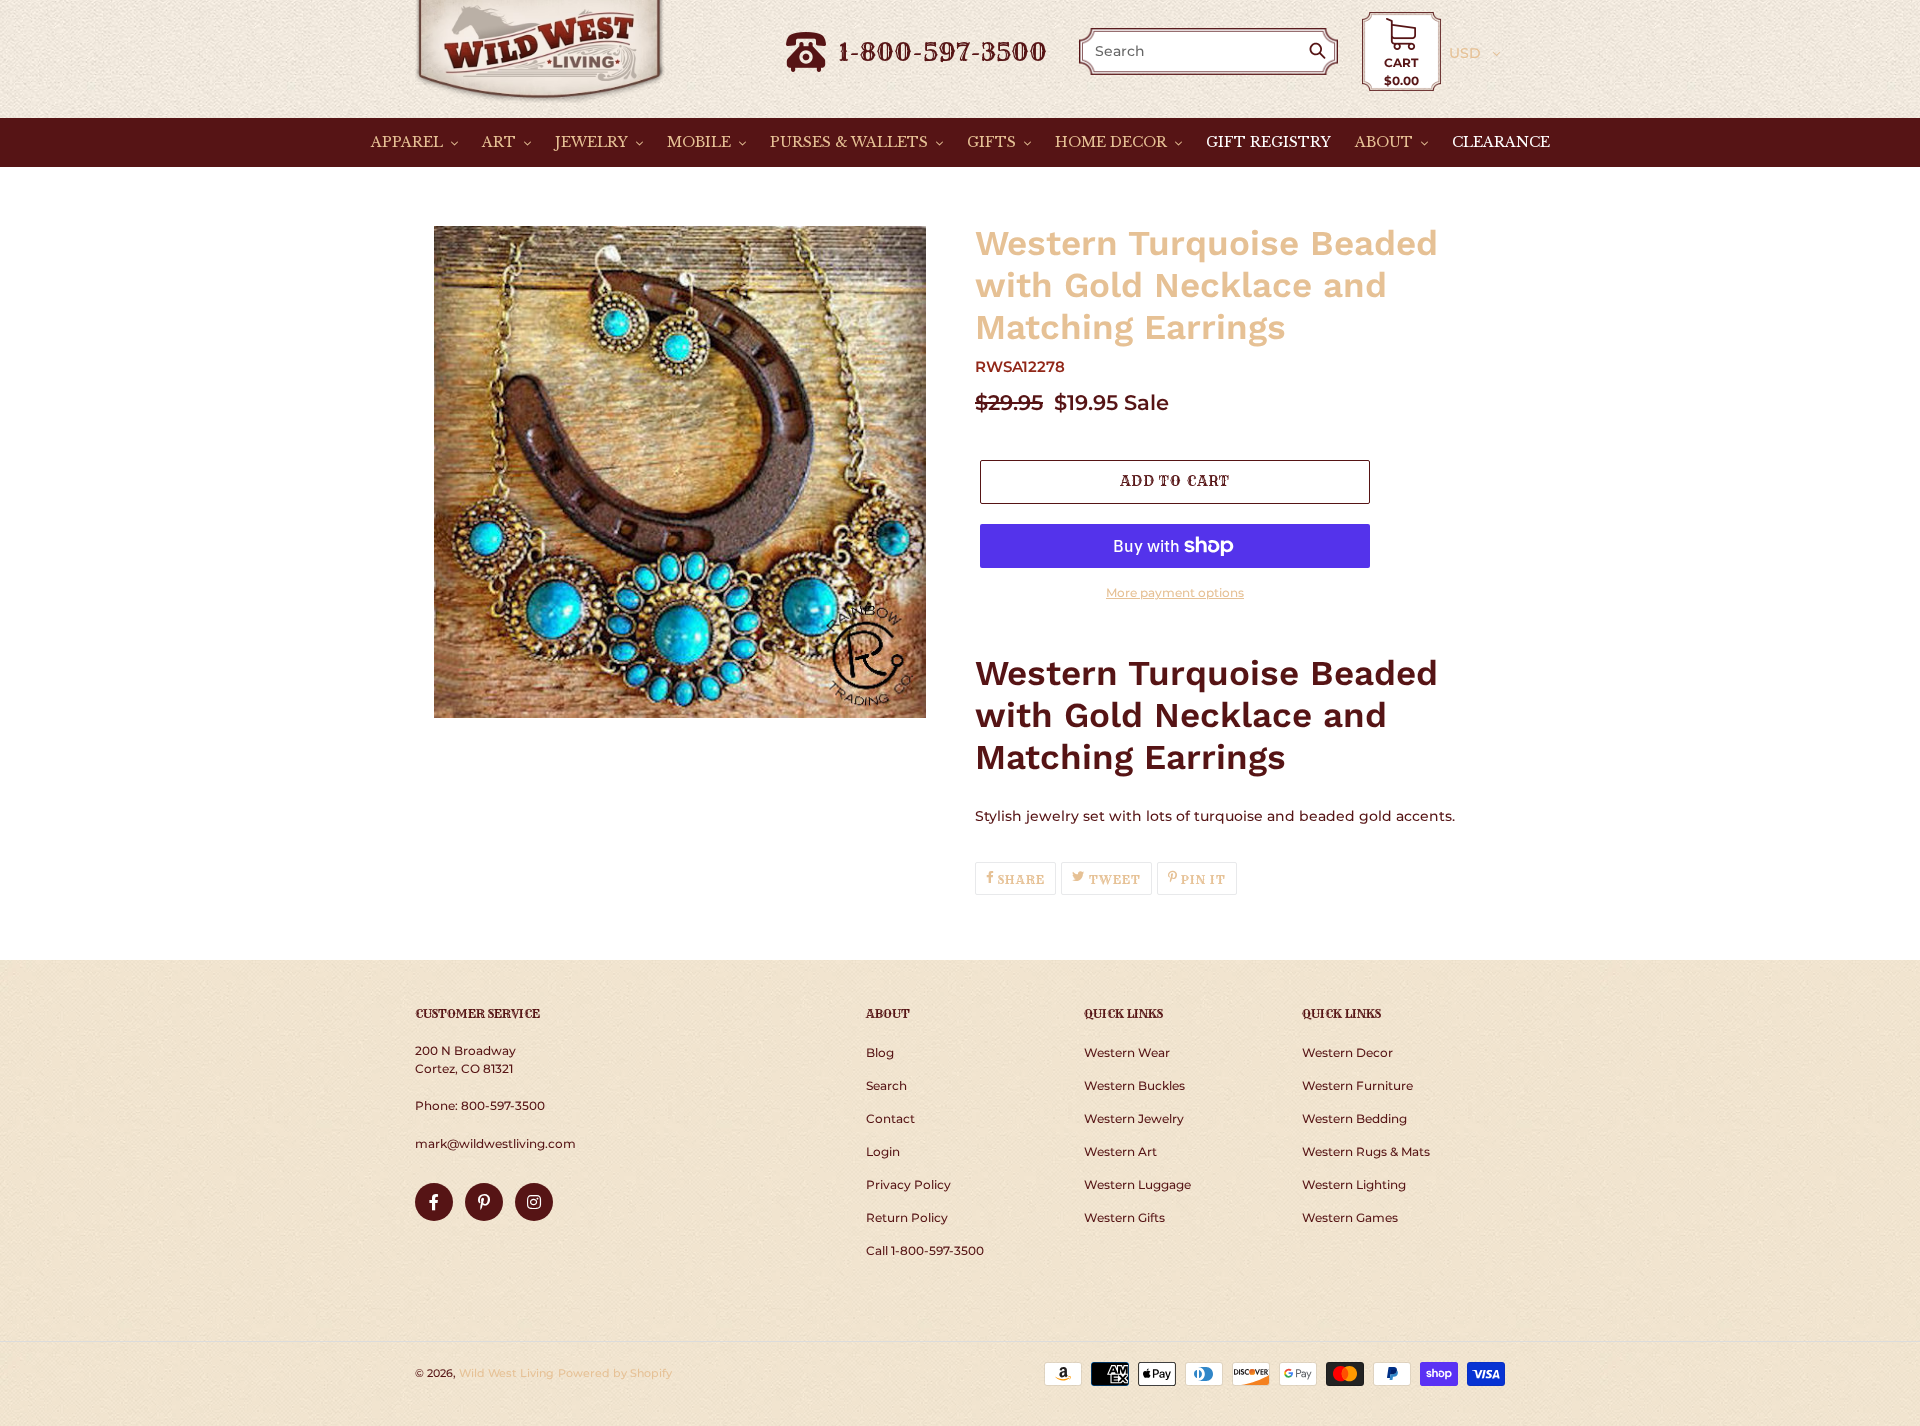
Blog (880, 1052)
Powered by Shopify (615, 1373)
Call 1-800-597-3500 (925, 1250)
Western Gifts (1124, 1217)
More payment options (1175, 592)
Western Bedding (1354, 1118)
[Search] (1321, 52)
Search (886, 1085)
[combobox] (1195, 51)
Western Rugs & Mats (1366, 1151)
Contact (890, 1118)
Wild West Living (506, 1373)
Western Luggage (1137, 1184)
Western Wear (1127, 1052)
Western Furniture (1357, 1085)
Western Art (1120, 1151)
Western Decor (1347, 1052)
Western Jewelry (1134, 1118)
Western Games (1350, 1217)
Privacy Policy (908, 1184)
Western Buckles (1134, 1085)
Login (883, 1151)
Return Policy (907, 1217)
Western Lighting (1354, 1184)
